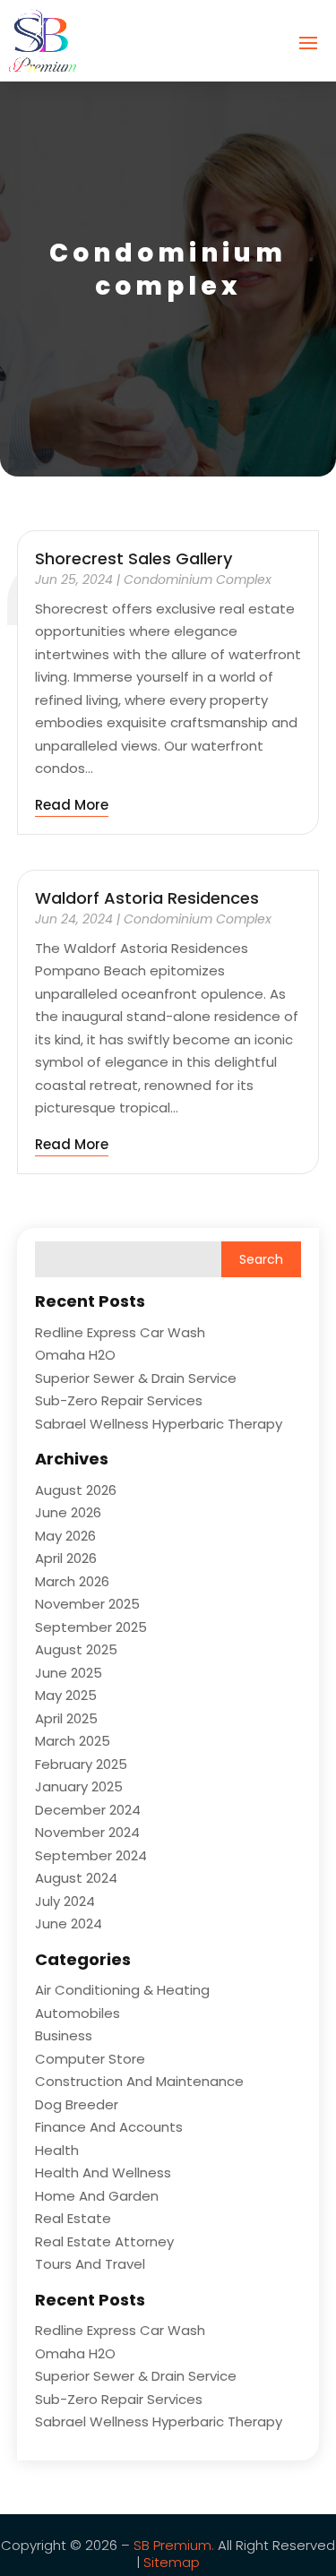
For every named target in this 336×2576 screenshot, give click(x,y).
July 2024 (65, 1901)
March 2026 (72, 1581)
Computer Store (90, 2059)
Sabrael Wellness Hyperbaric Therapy (159, 1424)
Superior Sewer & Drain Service (136, 1378)
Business (64, 2035)
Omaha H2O (75, 1355)
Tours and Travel (90, 2264)
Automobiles (78, 2013)
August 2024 (76, 1878)
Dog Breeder (77, 2104)
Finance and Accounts (109, 2127)
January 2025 (79, 1786)
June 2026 (68, 1512)
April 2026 (66, 1558)
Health (57, 2150)
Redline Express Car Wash (120, 1332)
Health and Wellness (103, 2172)
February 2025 (81, 1764)
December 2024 (88, 1810)
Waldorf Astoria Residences (147, 898)
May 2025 (66, 1695)
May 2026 (65, 1536)
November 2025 (87, 1604)
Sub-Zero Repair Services (119, 1400)
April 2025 (66, 1718)
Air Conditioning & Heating (122, 1990)
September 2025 (91, 1627)
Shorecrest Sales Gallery (134, 558)
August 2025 (76, 1649)
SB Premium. (174, 2545)
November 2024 (87, 1832)
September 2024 (91, 1855)
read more (72, 805)
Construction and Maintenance (139, 2081)
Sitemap (170, 2562)
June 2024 (69, 1923)
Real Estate (73, 2218)
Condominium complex (198, 580)
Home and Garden (97, 2196)
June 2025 (69, 1673)
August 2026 (76, 1490)
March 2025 (73, 1741)
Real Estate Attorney (104, 2241)
